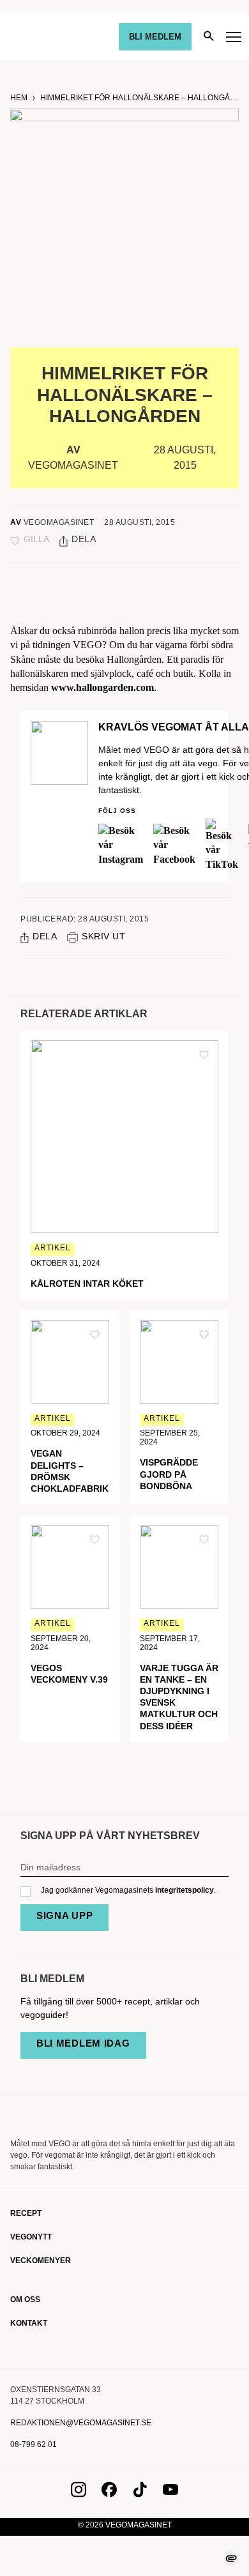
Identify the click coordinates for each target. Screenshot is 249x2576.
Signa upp (64, 1915)
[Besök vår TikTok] (140, 2494)
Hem (19, 98)
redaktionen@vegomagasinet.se (81, 2423)
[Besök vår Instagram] (79, 2494)
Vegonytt (31, 2237)
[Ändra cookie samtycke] (231, 2558)
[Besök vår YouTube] (170, 2494)
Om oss (25, 2299)
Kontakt (29, 2323)
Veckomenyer (41, 2261)
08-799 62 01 (34, 2444)
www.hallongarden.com (102, 687)
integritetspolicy (185, 1890)
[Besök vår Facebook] (109, 2494)
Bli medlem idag (83, 2043)
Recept (26, 2213)
